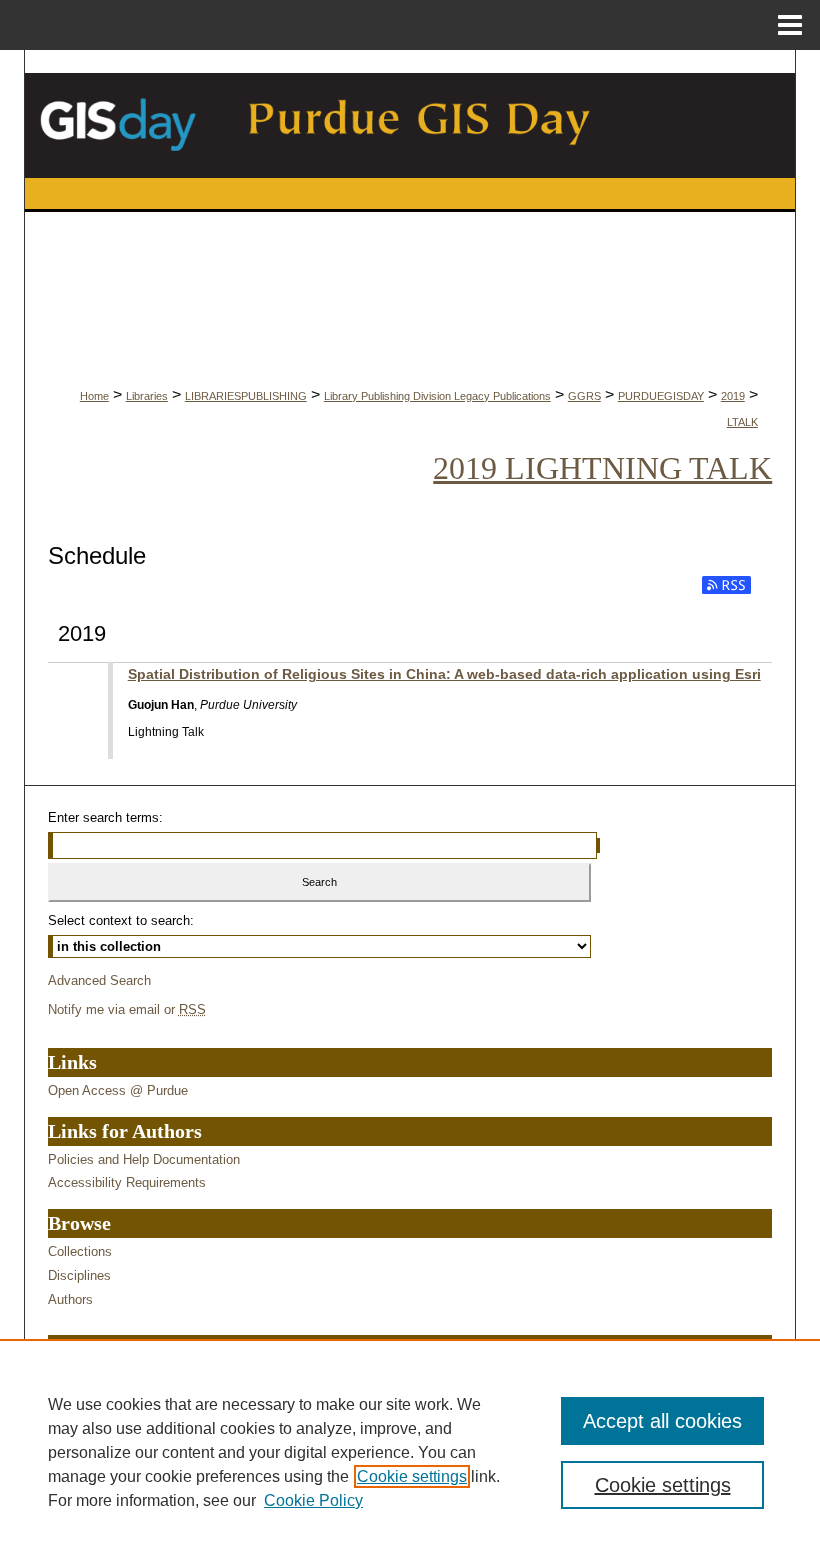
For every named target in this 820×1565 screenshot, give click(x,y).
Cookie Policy (313, 1500)
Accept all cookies (662, 1421)
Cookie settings (412, 1476)
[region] (410, 1452)
